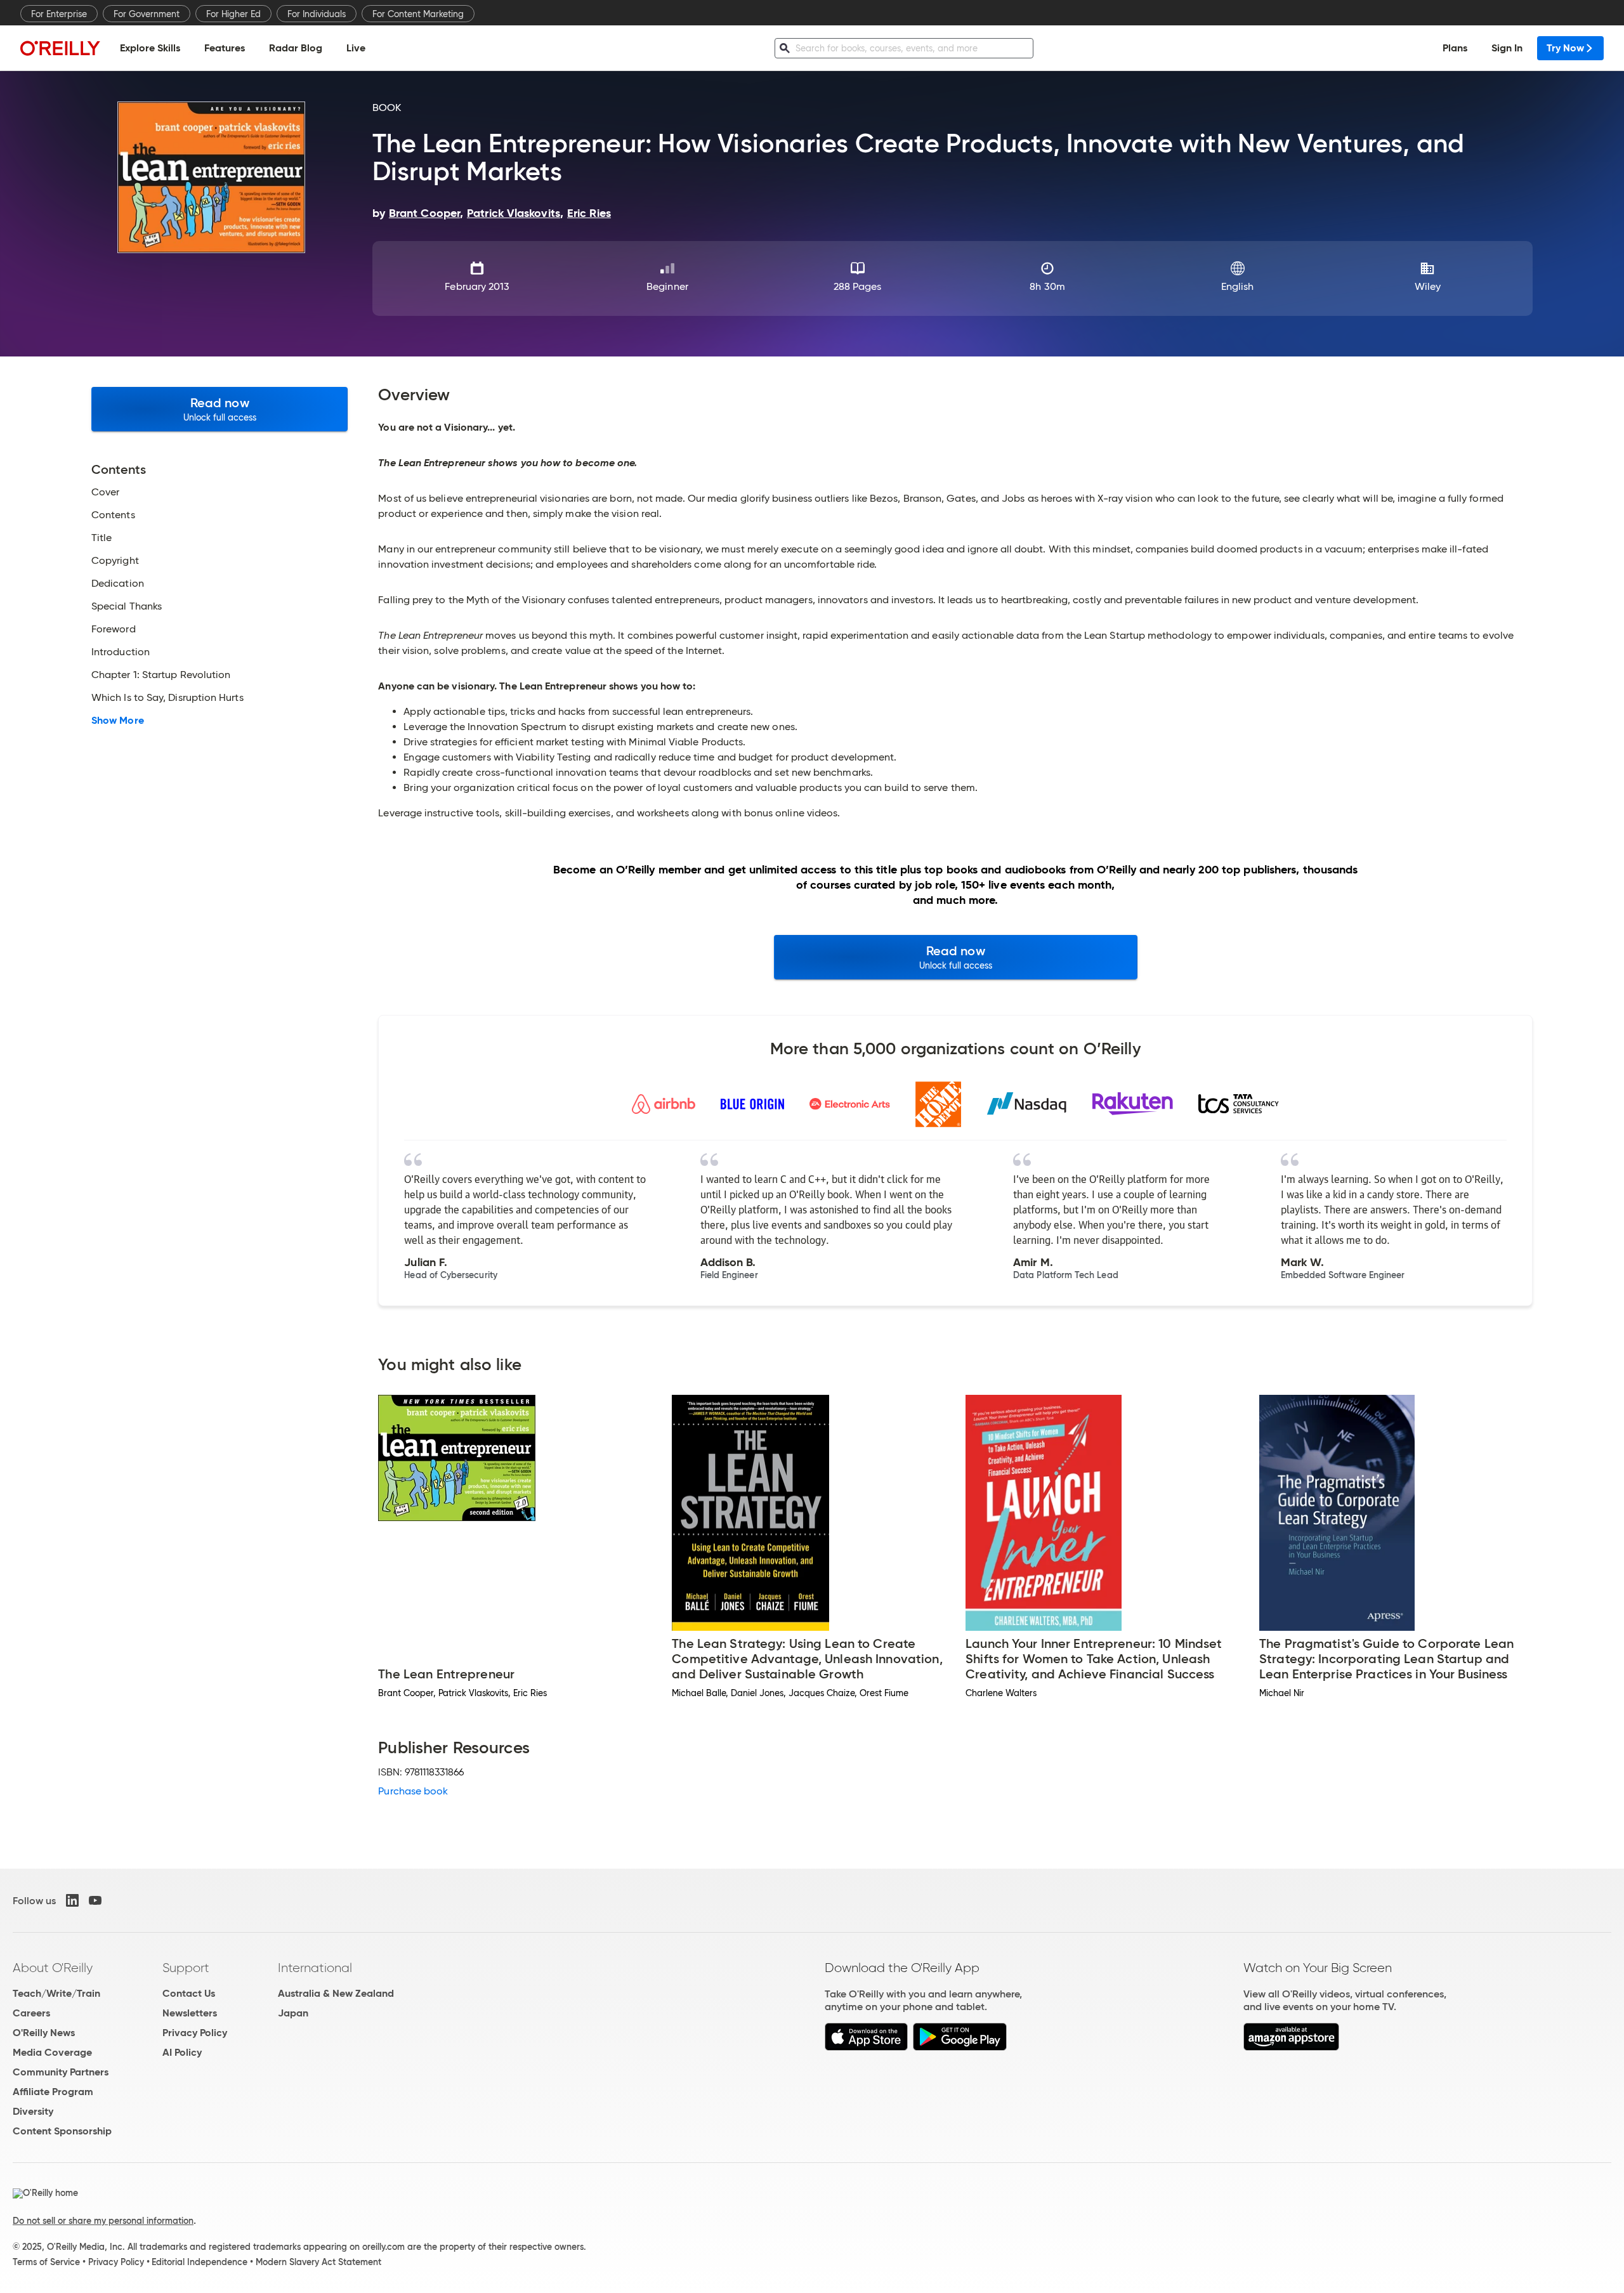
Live (356, 48)
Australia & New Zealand (336, 1993)
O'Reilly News (44, 2033)
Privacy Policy (195, 2033)
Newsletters (190, 2013)
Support (186, 1968)
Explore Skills (150, 48)
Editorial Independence (200, 2262)
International (315, 1968)
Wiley (1428, 286)
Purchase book (413, 1791)
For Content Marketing (418, 14)
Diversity (33, 2111)
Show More (118, 721)
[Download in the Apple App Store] (866, 2047)
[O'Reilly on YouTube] (95, 1900)
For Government (147, 14)
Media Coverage (52, 2052)
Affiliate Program (53, 2092)
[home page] (60, 48)
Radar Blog (296, 48)
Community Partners (61, 2072)
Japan (293, 2013)
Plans (1455, 48)
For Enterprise (59, 14)
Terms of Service (46, 2262)
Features (225, 48)
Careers (31, 2013)
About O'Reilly (53, 1968)
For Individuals (317, 14)
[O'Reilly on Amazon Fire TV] (1291, 2047)
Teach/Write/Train (56, 1993)
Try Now (1565, 48)
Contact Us (189, 1993)
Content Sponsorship (62, 2131)
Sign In (1507, 48)
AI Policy (182, 2052)
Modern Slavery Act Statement (318, 2262)
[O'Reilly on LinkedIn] (72, 1900)
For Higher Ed (233, 14)
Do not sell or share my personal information (103, 2221)
